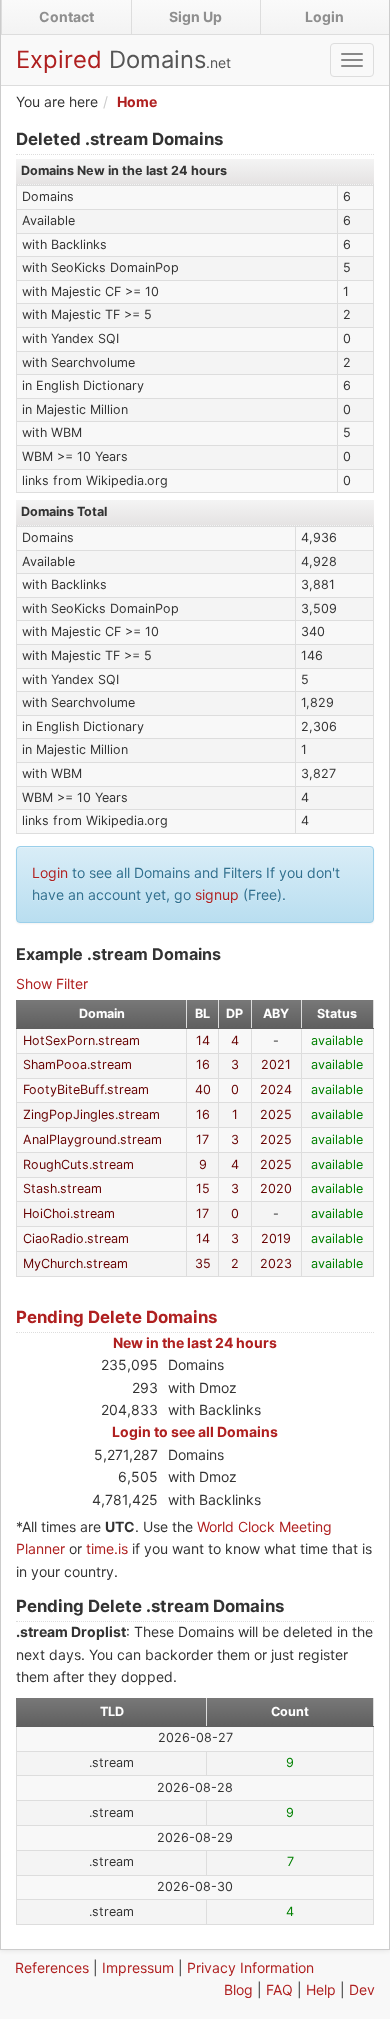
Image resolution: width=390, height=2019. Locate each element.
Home (137, 101)
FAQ (279, 1989)
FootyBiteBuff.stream (86, 1089)
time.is (107, 1548)
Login (324, 16)
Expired (123, 59)
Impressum (138, 1967)
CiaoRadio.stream (76, 1238)
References (52, 1967)
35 (203, 1263)
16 (203, 1064)
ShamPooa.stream (77, 1064)
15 (203, 1188)
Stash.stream (62, 1188)
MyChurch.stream (75, 1263)
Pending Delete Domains (116, 1317)
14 (203, 1040)
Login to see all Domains (195, 1431)
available (337, 1040)
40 (203, 1089)
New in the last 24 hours (195, 1342)
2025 (276, 1114)
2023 (276, 1263)
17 (202, 1139)
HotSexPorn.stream (81, 1040)
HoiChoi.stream (69, 1213)
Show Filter (52, 983)
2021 (276, 1064)
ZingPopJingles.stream (91, 1114)
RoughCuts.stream (78, 1164)
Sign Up (195, 16)
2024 (276, 1089)
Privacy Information (250, 1967)
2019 (276, 1238)
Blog (238, 1989)
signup (217, 894)
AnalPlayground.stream (92, 1139)
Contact (66, 16)
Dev (362, 1989)
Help (321, 1989)
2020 (276, 1188)
